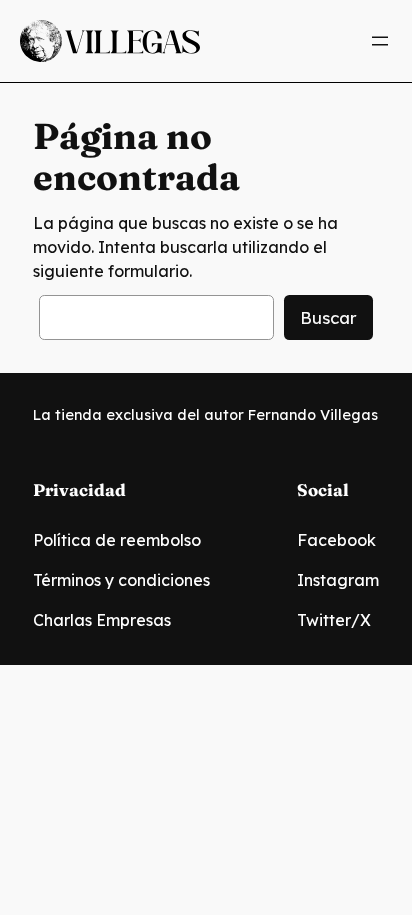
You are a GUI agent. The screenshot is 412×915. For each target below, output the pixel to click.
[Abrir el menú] (380, 41)
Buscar (328, 317)
